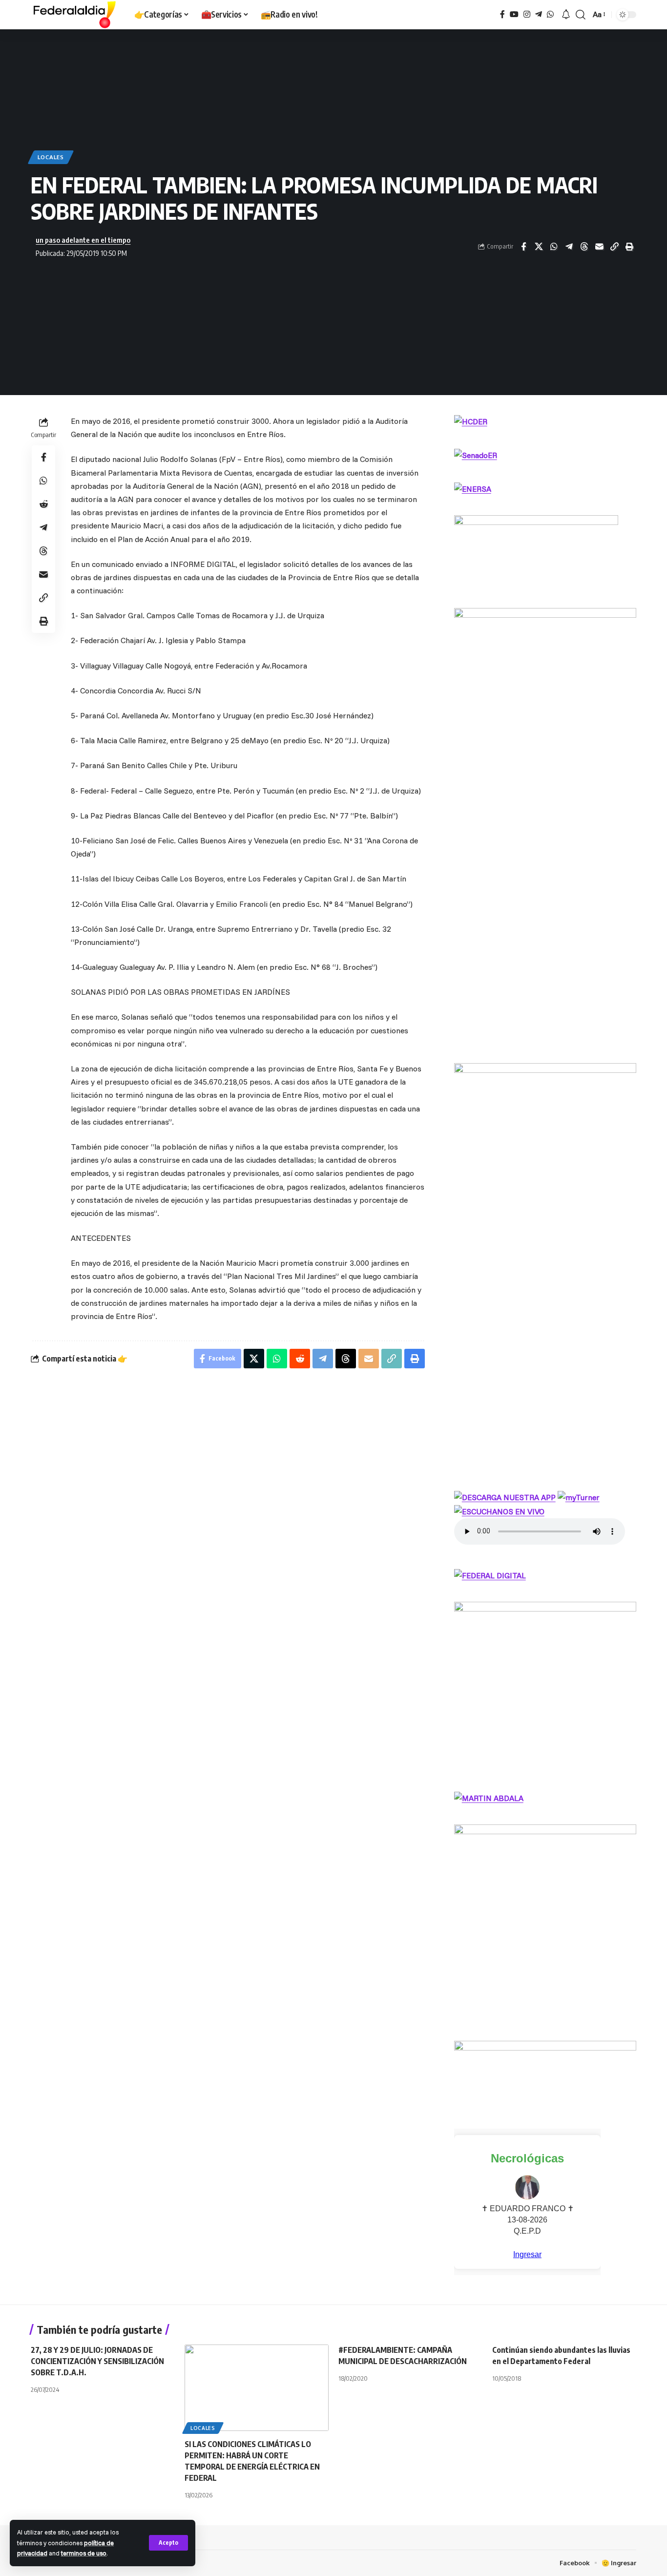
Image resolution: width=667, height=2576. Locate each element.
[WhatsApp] (550, 14)
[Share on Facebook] (523, 247)
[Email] (599, 247)
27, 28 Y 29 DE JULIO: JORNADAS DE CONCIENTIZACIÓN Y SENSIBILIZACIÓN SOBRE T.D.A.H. (97, 2361)
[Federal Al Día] (75, 15)
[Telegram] (539, 14)
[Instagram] (527, 14)
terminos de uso (84, 2553)
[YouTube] (514, 14)
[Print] (629, 247)
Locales (51, 157)
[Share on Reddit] (43, 504)
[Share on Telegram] (569, 247)
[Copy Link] (614, 247)
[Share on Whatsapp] (554, 247)
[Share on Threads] (584, 247)
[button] (168, 2543)
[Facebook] (502, 14)
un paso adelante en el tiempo (83, 240)
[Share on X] (539, 247)
